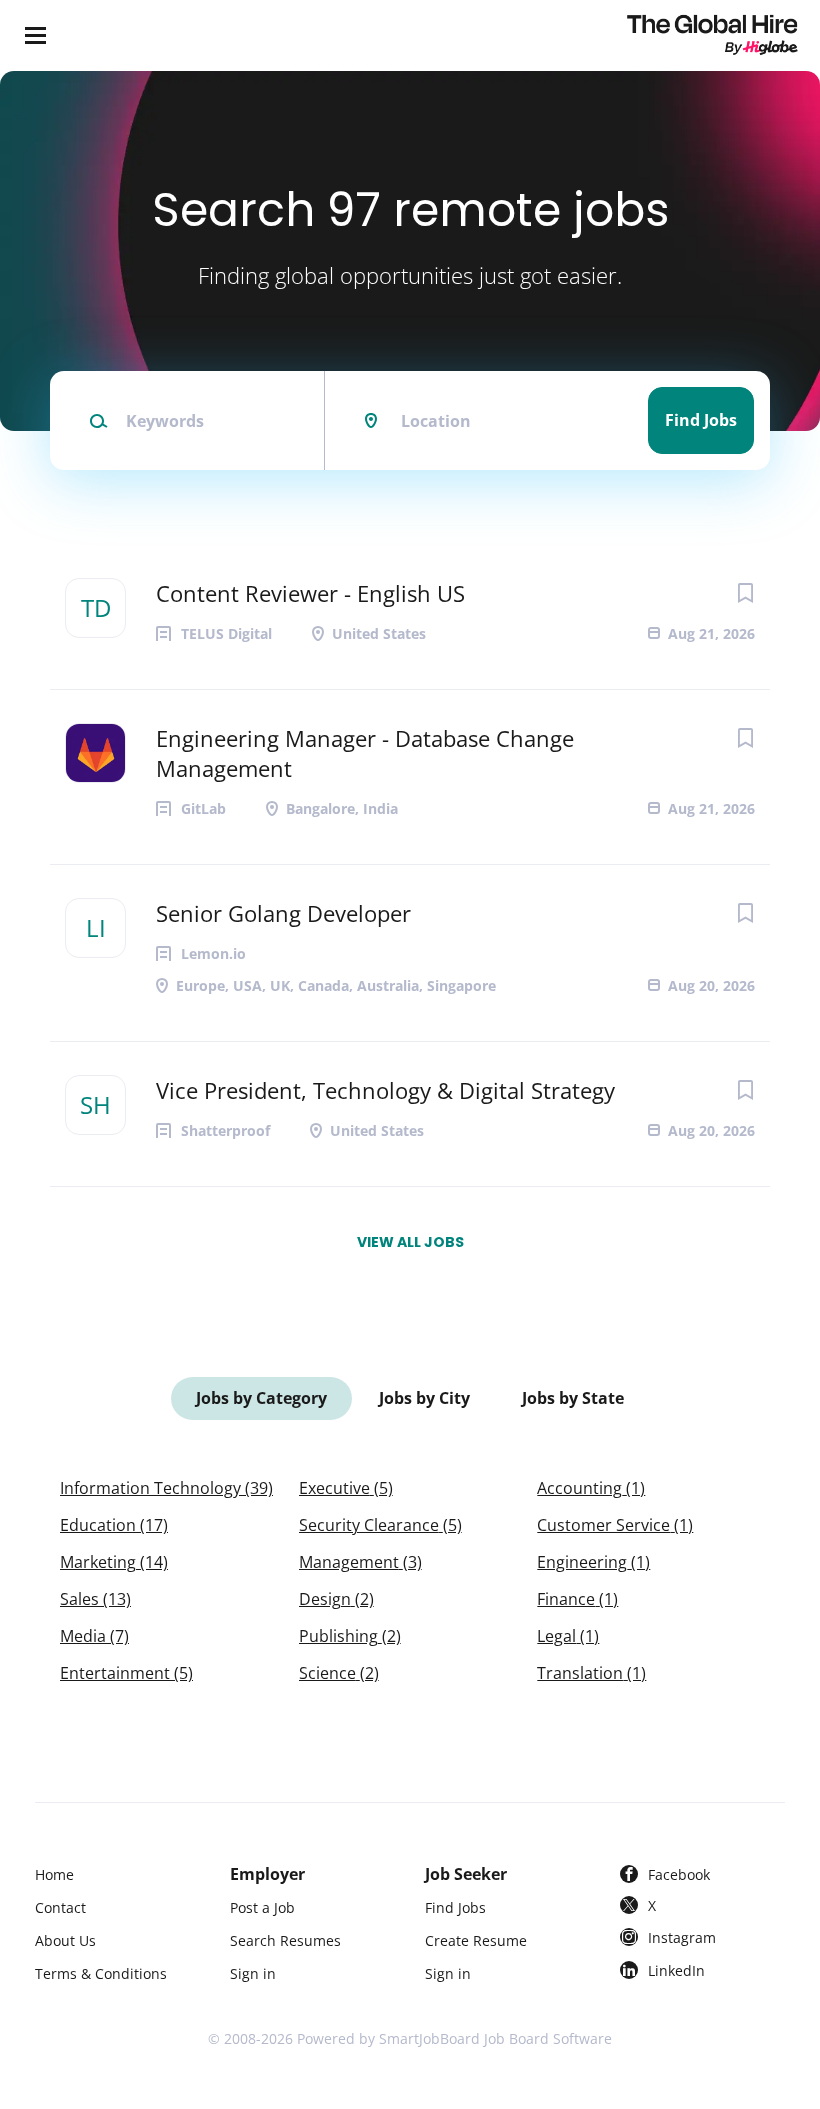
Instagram (682, 1937)
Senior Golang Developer (283, 913)
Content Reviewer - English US (310, 593)
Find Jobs (701, 420)
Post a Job (262, 1907)
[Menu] (35, 35)
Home (54, 1874)
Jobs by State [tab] (573, 1398)
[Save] (745, 592)
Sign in (253, 1973)
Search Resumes (285, 1940)
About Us (65, 1940)
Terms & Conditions (101, 1973)
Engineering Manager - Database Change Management (365, 753)
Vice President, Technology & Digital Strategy (385, 1090)
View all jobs (410, 1242)
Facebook (679, 1874)
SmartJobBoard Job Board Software (495, 2038)
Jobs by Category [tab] (261, 1398)
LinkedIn (676, 1970)
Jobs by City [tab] (424, 1398)
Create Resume (476, 1940)
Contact (60, 1907)
